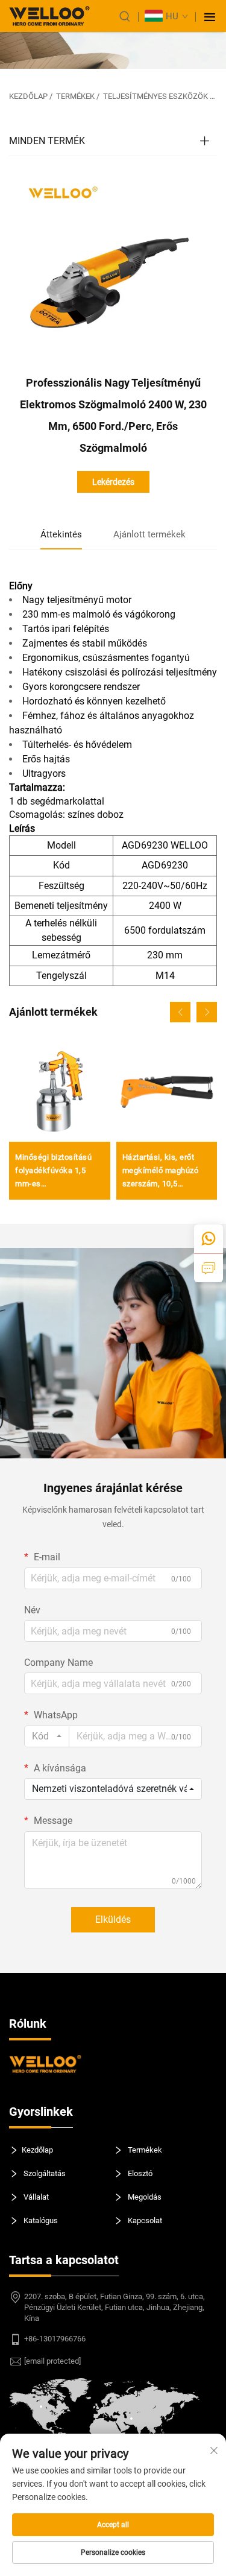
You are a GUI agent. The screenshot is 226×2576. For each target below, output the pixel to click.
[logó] (49, 16)
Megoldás (144, 2197)
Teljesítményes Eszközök (155, 96)
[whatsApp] (209, 1239)
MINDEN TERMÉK (47, 141)
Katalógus (40, 2220)
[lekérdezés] (209, 1268)
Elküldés (113, 1919)
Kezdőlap (28, 96)
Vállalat (35, 2197)
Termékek (75, 96)
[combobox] (47, 1736)
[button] (180, 1012)
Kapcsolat (144, 2220)
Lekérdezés (113, 482)
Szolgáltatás (44, 2173)
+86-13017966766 (55, 2339)
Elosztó (139, 2173)
